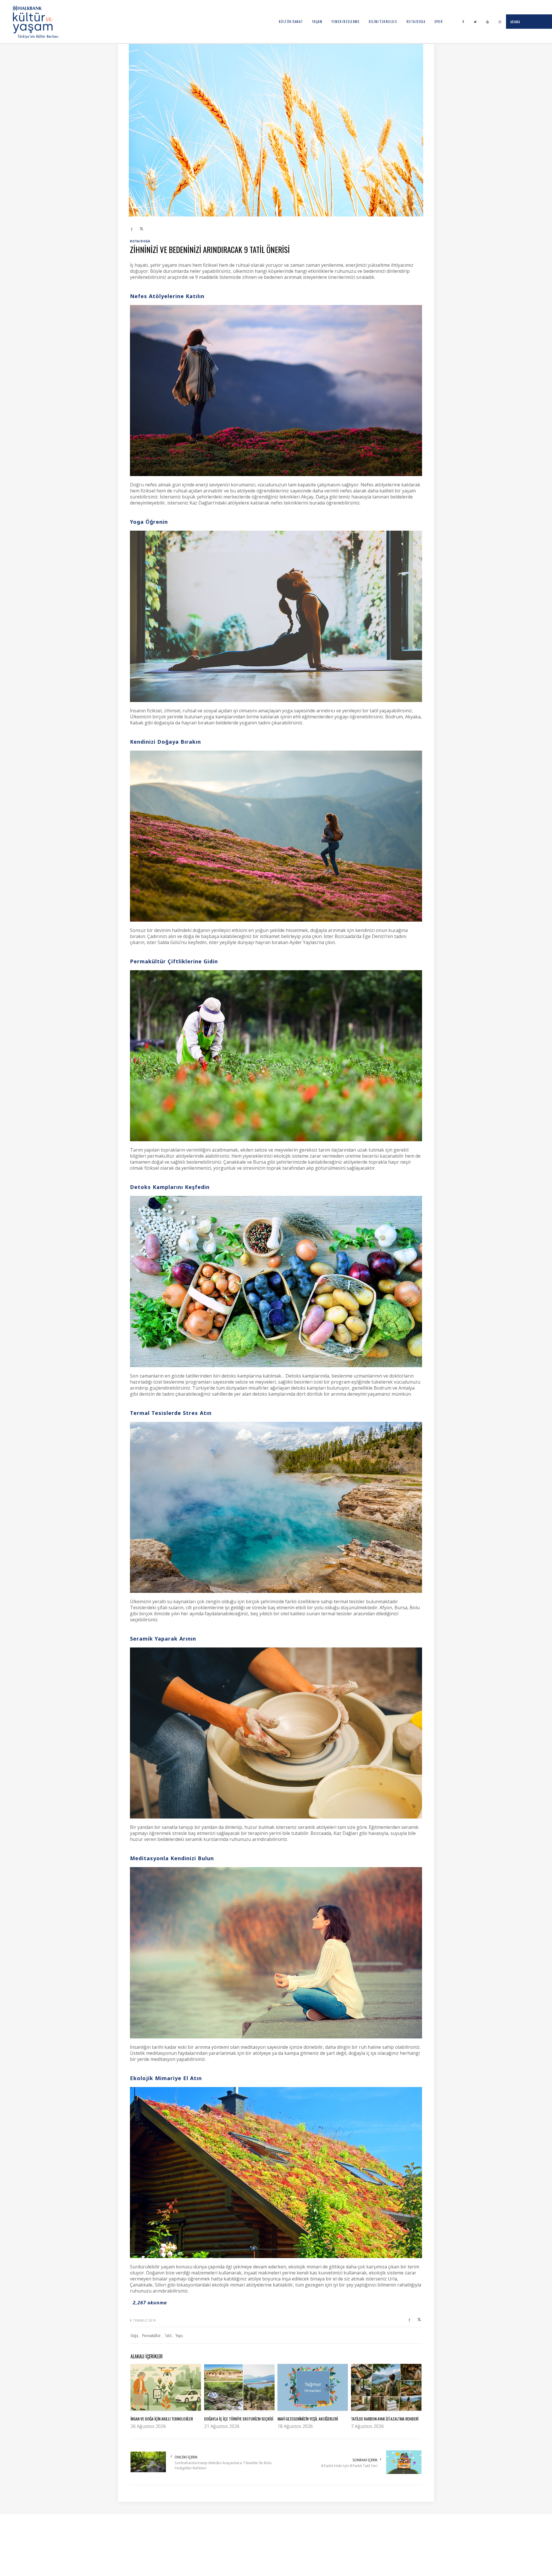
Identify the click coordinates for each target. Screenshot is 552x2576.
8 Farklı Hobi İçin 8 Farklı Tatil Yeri (349, 2466)
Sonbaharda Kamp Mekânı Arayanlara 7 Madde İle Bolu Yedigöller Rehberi (223, 2465)
